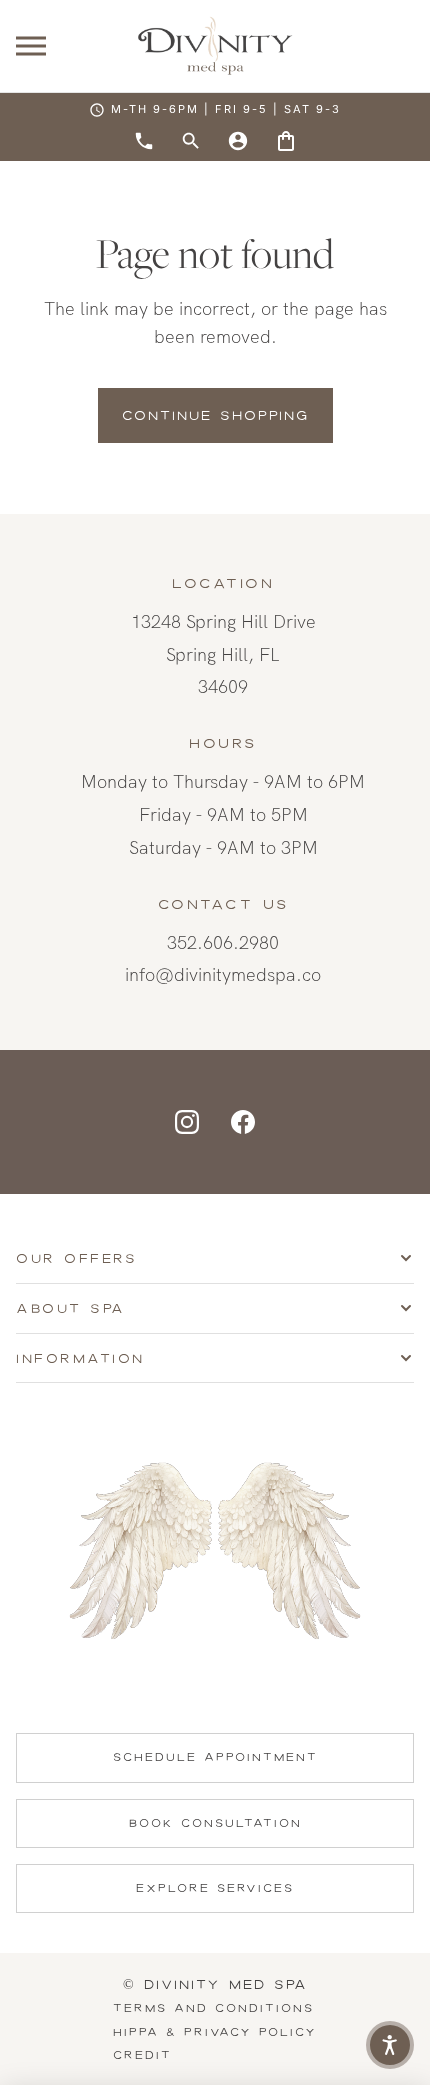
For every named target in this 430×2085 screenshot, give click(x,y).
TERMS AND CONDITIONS (213, 2008)
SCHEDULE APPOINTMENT (215, 1757)
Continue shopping (215, 415)
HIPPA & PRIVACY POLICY (215, 2032)
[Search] (191, 141)
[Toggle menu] (31, 46)
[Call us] (144, 141)
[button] (390, 2045)
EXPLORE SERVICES (215, 1888)
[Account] (238, 141)
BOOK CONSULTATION (215, 1823)
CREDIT (142, 2055)
